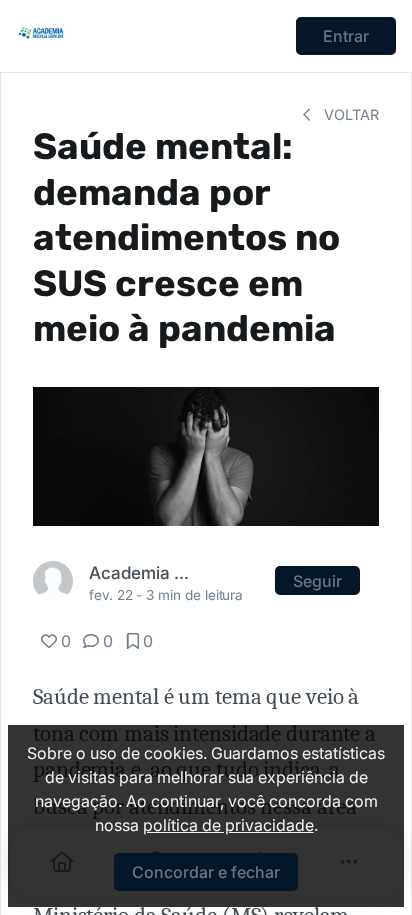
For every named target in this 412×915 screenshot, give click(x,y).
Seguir (317, 581)
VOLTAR (349, 114)
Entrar (346, 36)
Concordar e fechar (206, 872)
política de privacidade (228, 825)
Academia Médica (143, 572)
